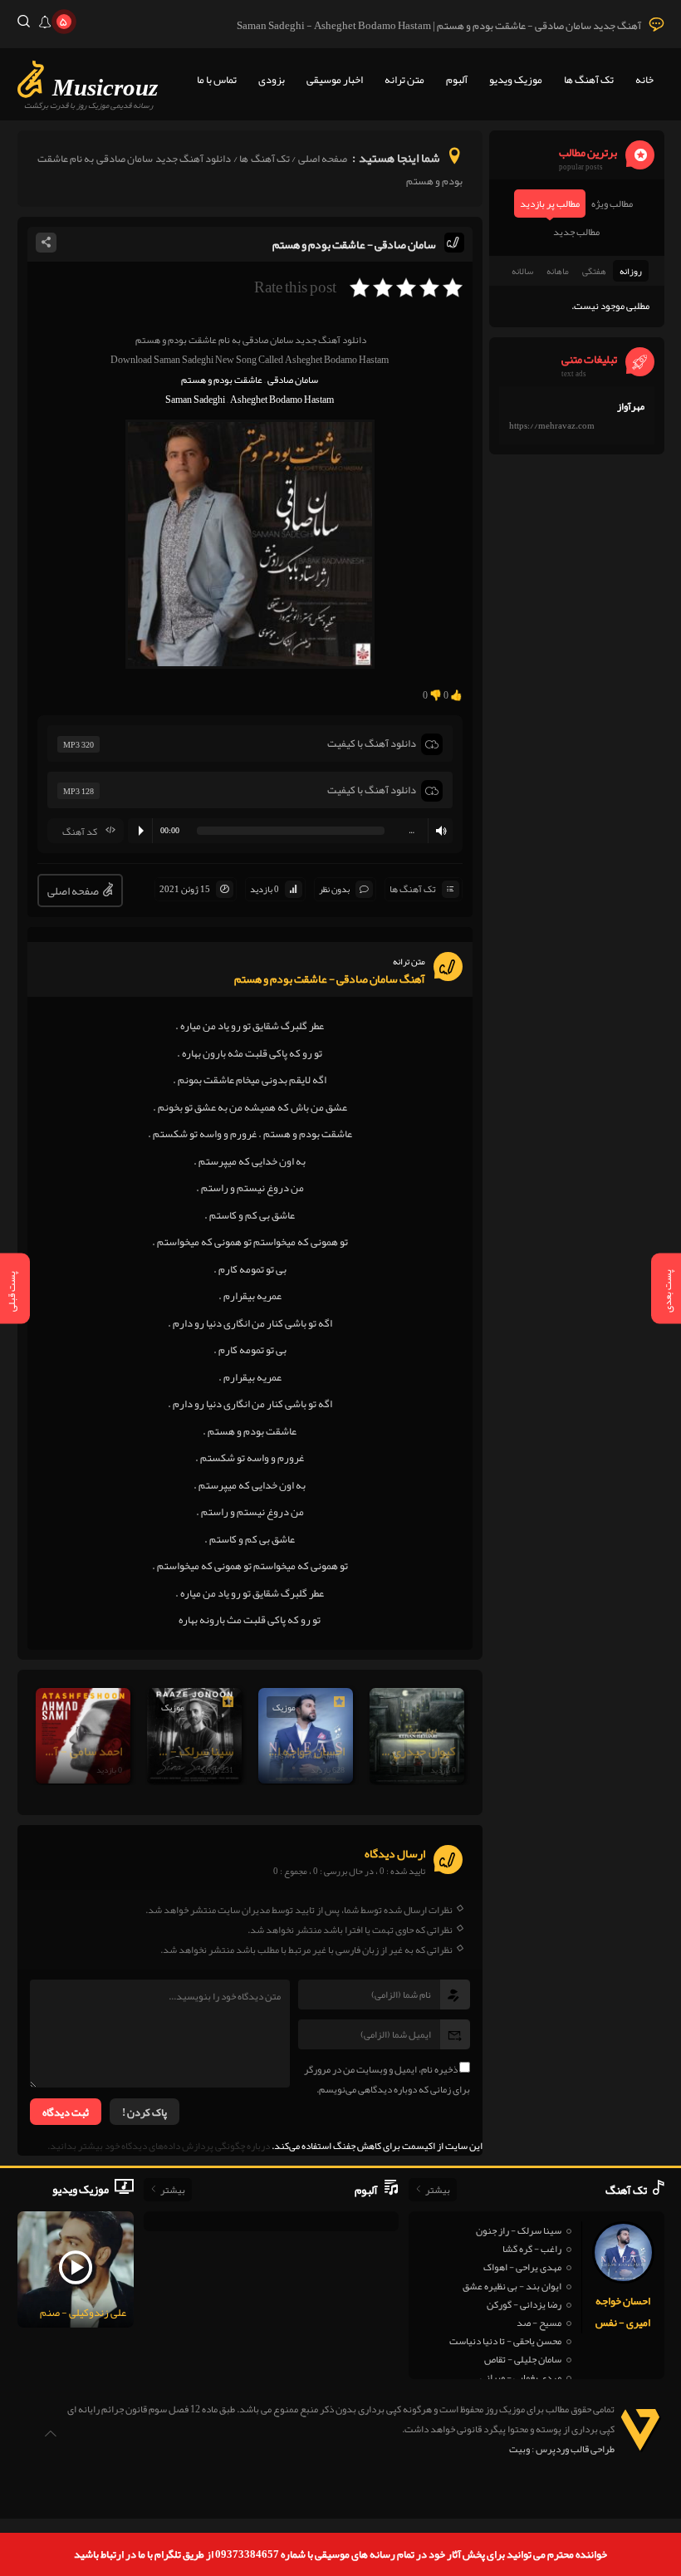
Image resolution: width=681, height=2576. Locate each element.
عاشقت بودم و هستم (222, 380)
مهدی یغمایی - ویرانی (521, 2377)
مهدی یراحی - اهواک (522, 2267)
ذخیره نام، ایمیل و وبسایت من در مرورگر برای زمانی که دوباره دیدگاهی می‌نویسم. (387, 2079)
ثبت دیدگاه (66, 2112)
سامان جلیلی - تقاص (523, 2359)
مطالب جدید (576, 232)
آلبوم (457, 80)
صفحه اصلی (323, 159)
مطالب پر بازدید (550, 204)
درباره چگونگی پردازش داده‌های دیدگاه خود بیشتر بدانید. (159, 2146)
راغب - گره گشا (532, 2249)
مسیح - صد (539, 2323)
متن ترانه (404, 80)
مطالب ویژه (612, 204)
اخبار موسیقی (335, 80)
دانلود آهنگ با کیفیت (372, 743)
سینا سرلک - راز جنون (519, 2230)
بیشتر (438, 2190)
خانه (644, 80)
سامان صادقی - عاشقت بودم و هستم (354, 244)
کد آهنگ (80, 832)
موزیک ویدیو (516, 80)
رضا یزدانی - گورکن (524, 2304)
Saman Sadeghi (195, 400)
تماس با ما (217, 80)
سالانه (522, 271)
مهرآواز (631, 406)
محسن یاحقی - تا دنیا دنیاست (505, 2341)
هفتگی (594, 271)
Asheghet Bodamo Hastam (282, 400)
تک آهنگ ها (589, 80)
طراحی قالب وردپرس (575, 2449)
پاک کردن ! (145, 2112)
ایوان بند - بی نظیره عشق (512, 2286)
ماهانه (558, 271)
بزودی (272, 80)
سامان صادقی (293, 380)
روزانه (631, 271)
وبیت (519, 2449)
